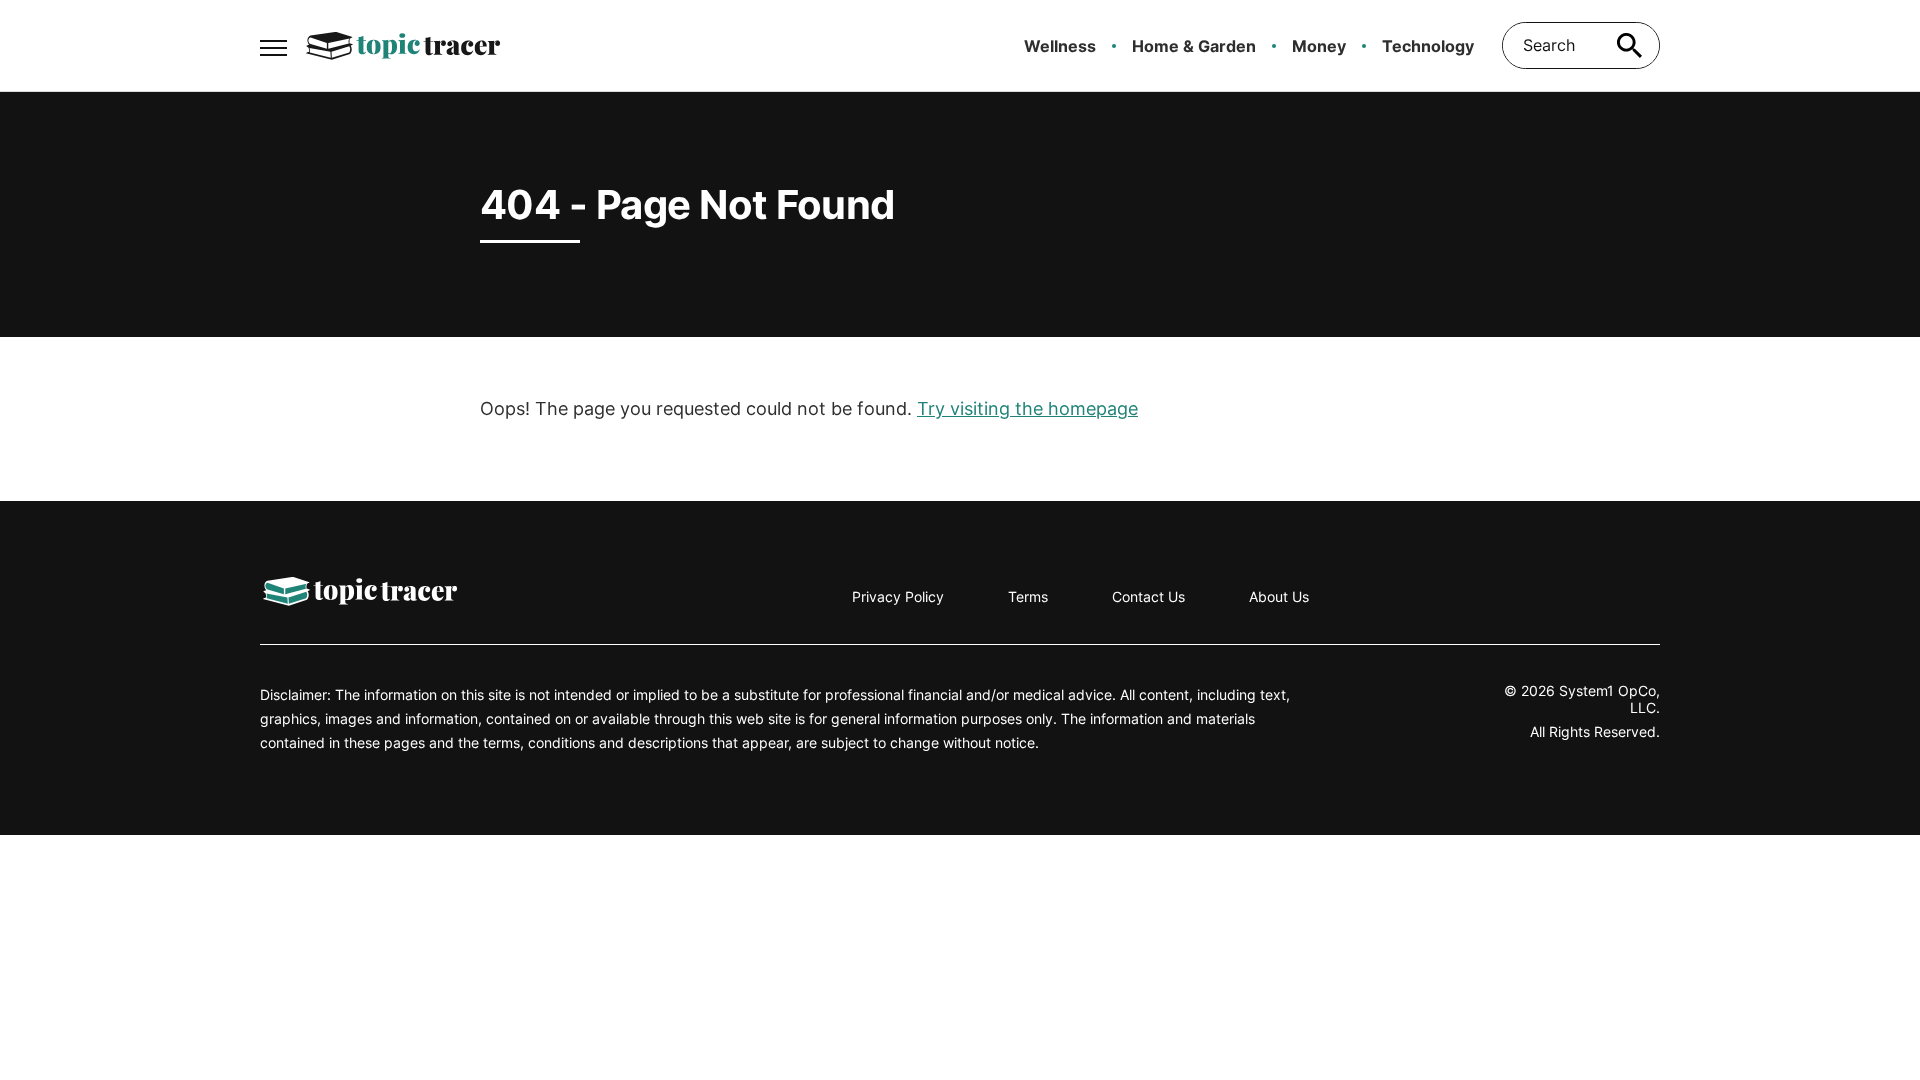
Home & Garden (1194, 46)
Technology (1428, 46)
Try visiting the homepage (1027, 408)
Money (1319, 46)
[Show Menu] (273, 44)
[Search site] (1630, 45)
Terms (1028, 596)
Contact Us (1148, 596)
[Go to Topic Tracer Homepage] (403, 46)
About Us (1279, 596)
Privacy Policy (898, 596)
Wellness (1060, 46)
